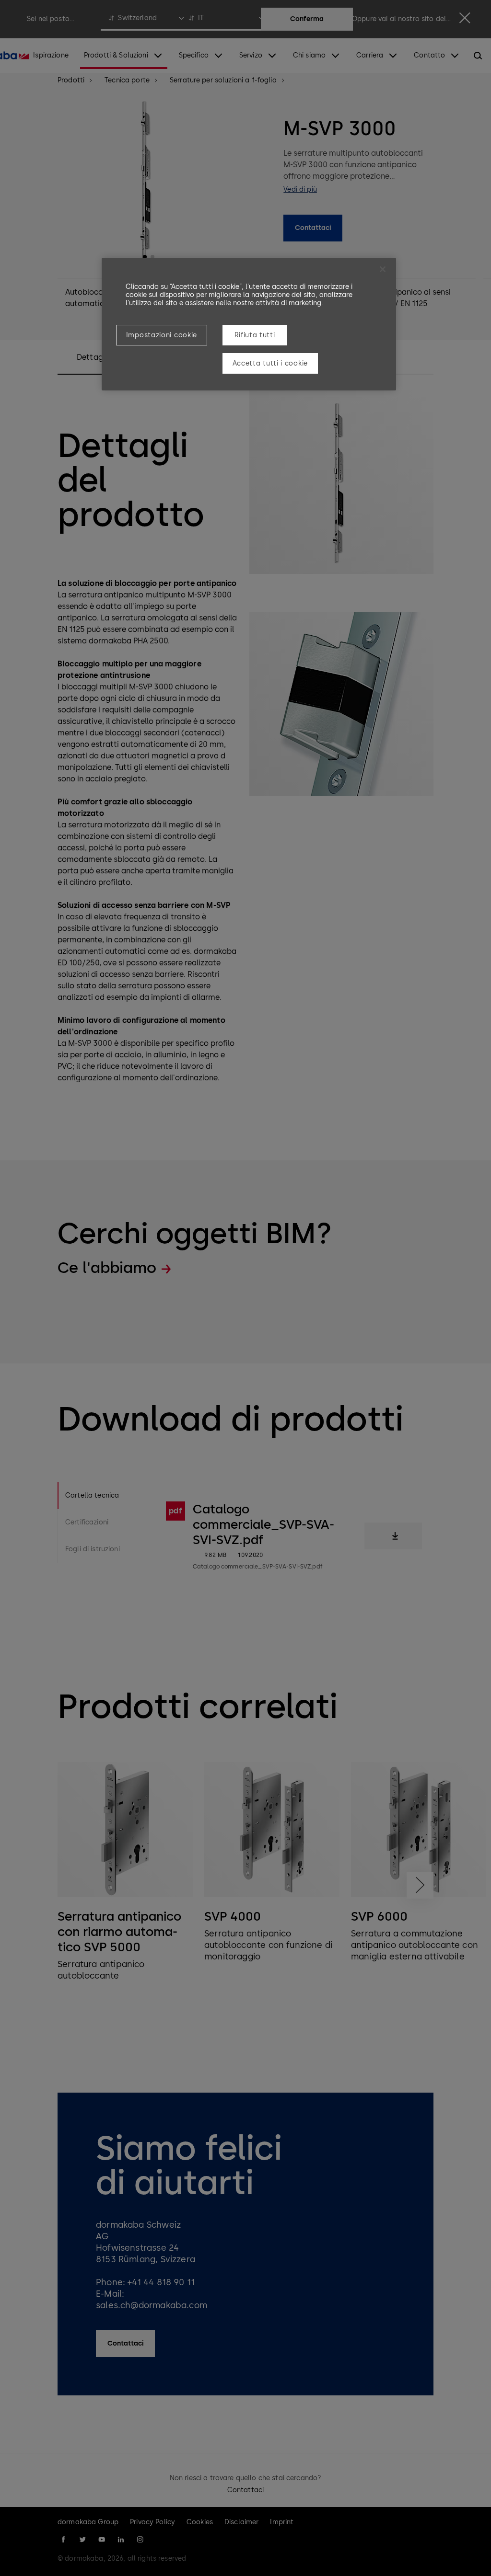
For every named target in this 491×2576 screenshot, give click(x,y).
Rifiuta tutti (255, 335)
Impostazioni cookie (162, 335)
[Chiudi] (383, 269)
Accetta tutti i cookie (270, 363)
